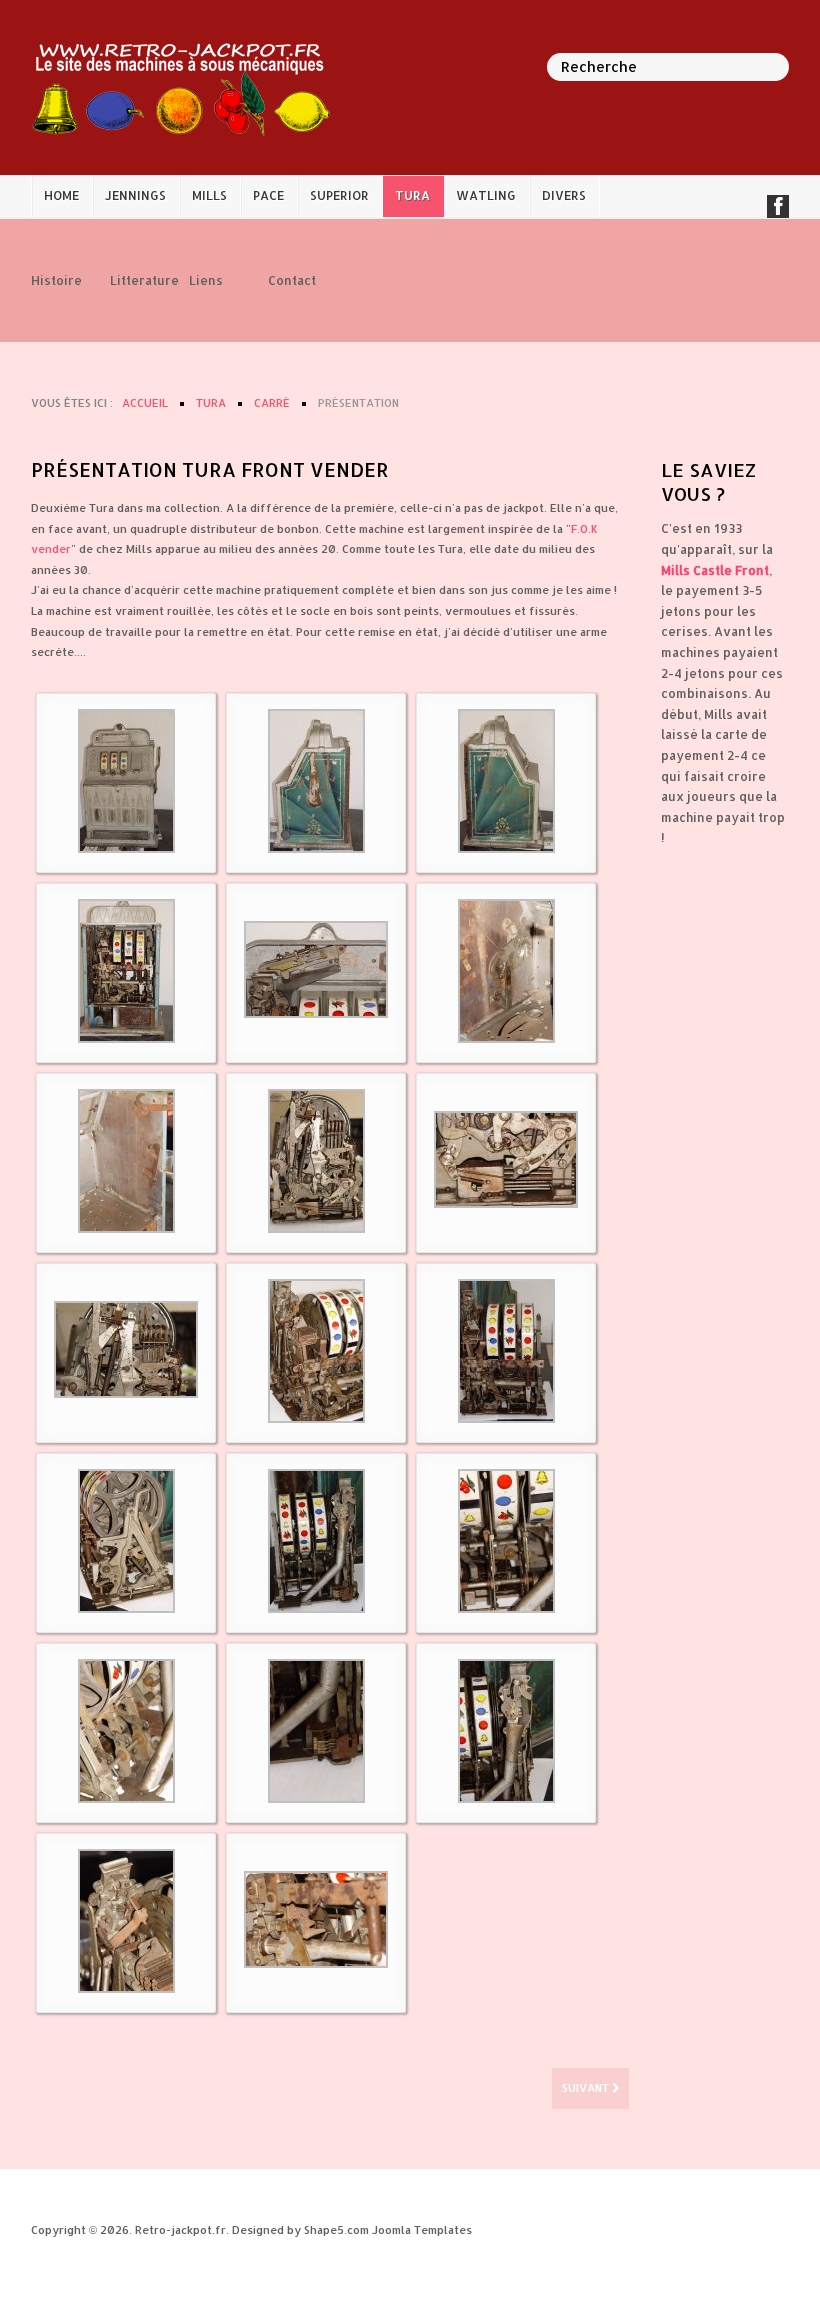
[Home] (181, 86)
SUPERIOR (339, 195)
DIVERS (564, 195)
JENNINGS (135, 195)
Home (61, 195)
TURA (412, 195)
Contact (292, 280)
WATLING (486, 195)
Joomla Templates (422, 2229)
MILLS (209, 195)
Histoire (55, 280)
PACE (268, 195)
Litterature (134, 280)
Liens (206, 280)
